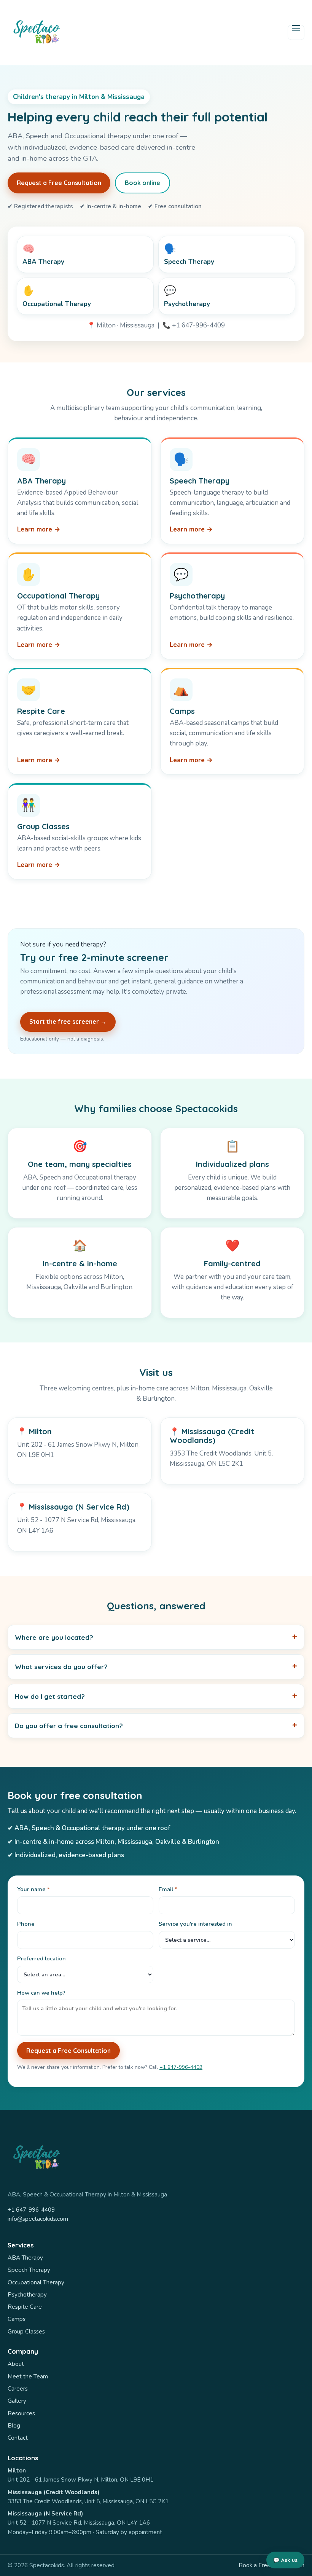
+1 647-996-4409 (181, 2067)
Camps (17, 2319)
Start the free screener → (68, 1021)
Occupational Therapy (36, 2282)
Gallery (17, 2401)
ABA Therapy (25, 2258)
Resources (21, 2413)
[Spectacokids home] (36, 32)
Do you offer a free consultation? (69, 1726)
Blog (14, 2426)
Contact (18, 2438)
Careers (18, 2389)
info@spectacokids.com (38, 2219)
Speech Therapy (29, 2270)
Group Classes (26, 2332)
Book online (142, 183)
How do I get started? (50, 1696)
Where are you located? (54, 1637)
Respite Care (25, 2307)
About (16, 2364)
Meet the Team (28, 2376)
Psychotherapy (27, 2295)
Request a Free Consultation (59, 183)
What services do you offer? (61, 1667)
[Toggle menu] (296, 32)
